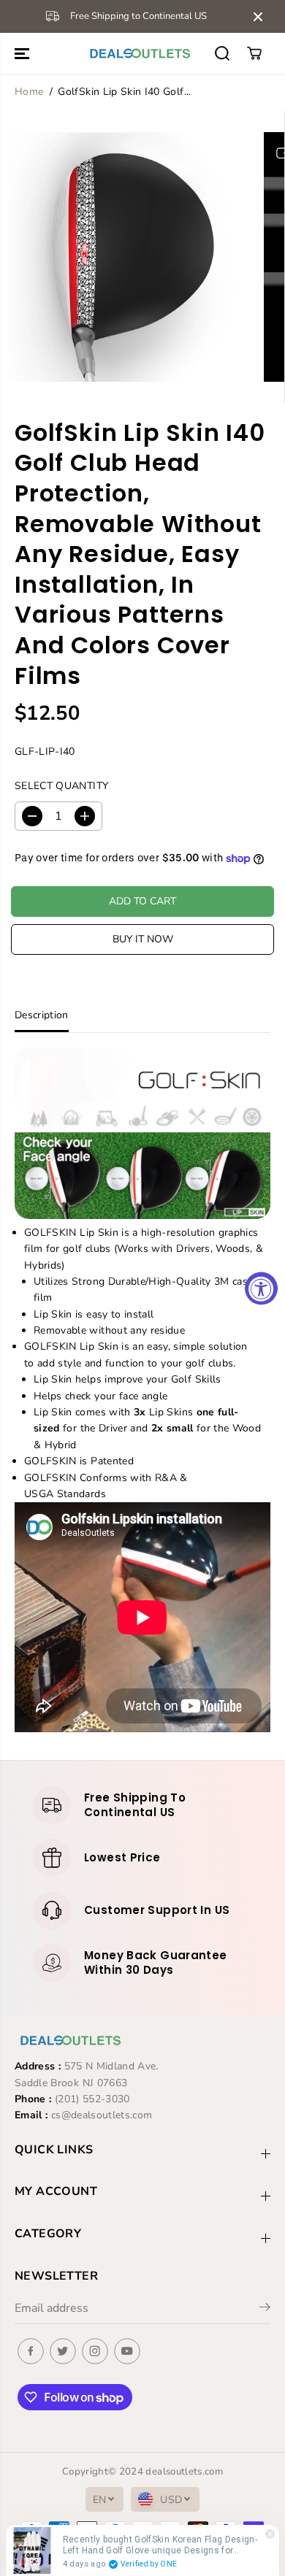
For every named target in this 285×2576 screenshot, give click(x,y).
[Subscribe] (265, 2310)
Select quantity (61, 786)
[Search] (222, 53)
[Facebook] (31, 2351)
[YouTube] (127, 2351)
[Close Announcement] (258, 17)
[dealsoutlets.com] (139, 53)
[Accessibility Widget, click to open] (261, 1288)
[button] (23, 53)
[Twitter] (63, 2351)
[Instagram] (95, 2351)
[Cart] (254, 53)
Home (29, 92)
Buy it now (143, 939)
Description (42, 1015)
